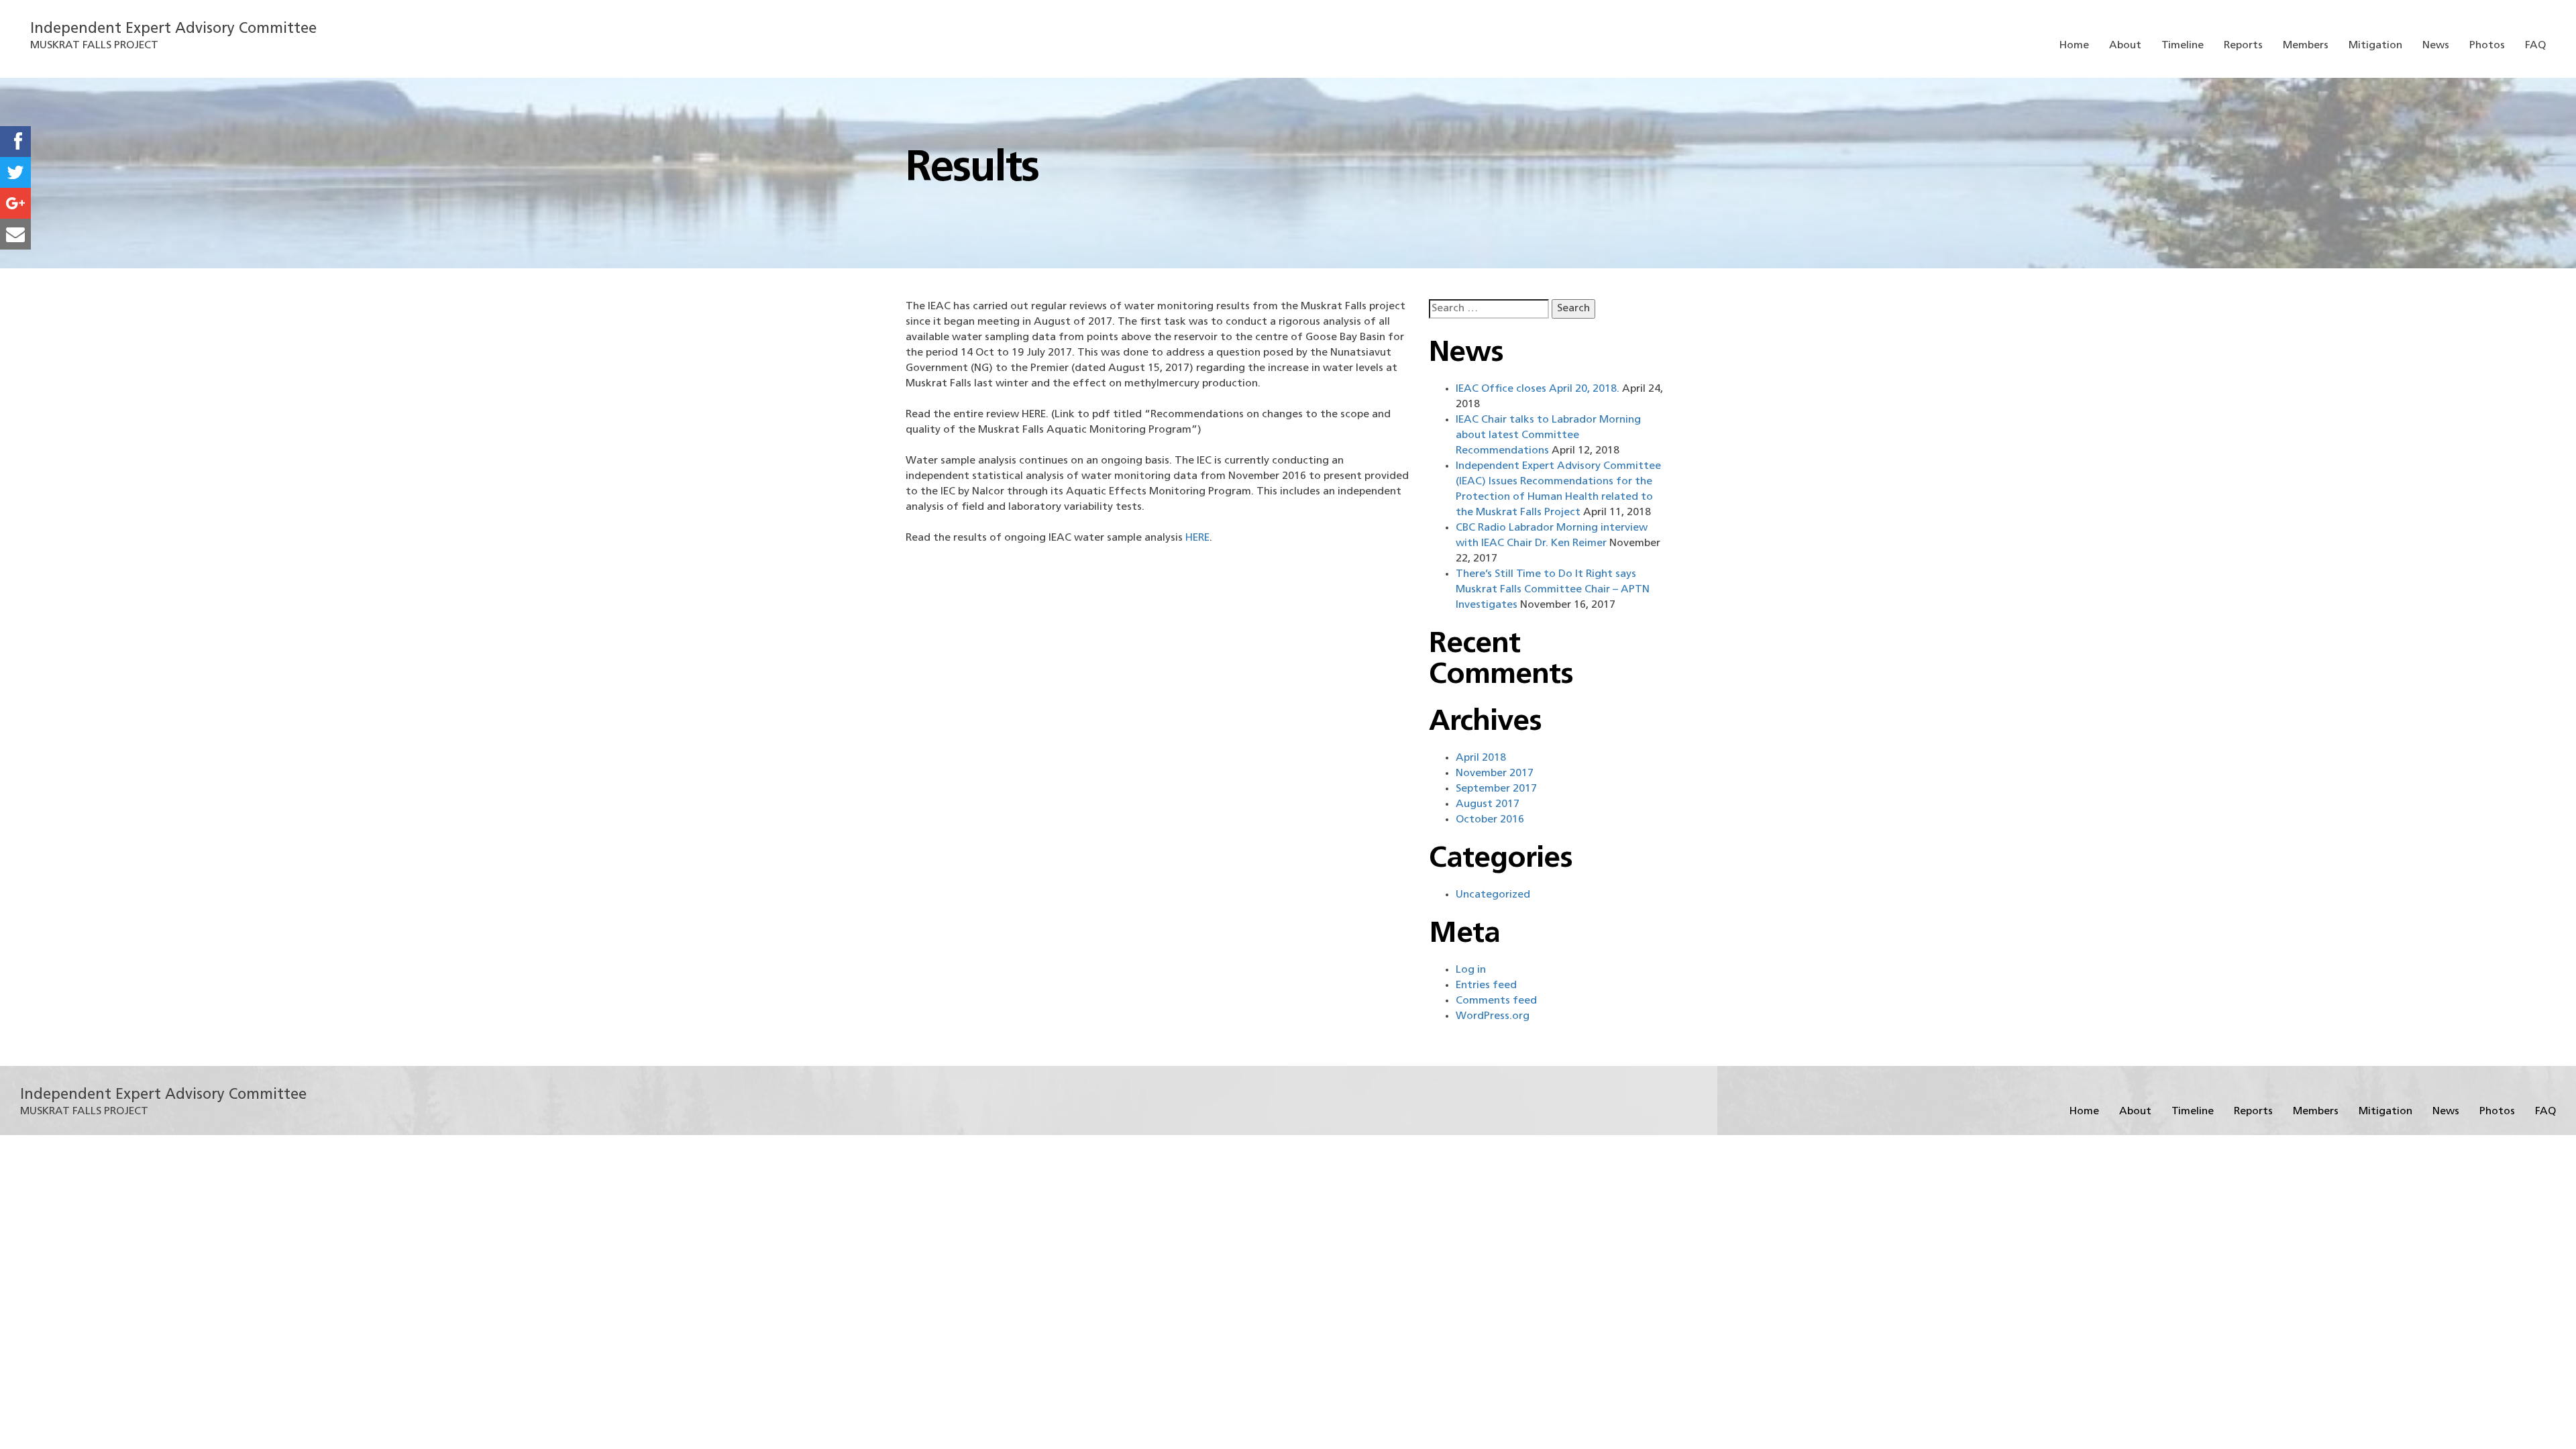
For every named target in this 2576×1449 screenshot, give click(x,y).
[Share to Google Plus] (15, 203)
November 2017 (1495, 773)
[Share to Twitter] (15, 172)
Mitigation (2375, 46)
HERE (1197, 538)
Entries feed (1486, 985)
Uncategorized (1493, 895)
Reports (2243, 46)
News (2436, 46)
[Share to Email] (15, 234)
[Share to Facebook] (15, 142)
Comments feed (1496, 1001)
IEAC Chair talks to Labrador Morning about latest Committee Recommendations (1548, 435)
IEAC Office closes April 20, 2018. (1538, 389)
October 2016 (1490, 820)
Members (2306, 46)
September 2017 (1496, 789)
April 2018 (1481, 758)
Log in (1471, 970)
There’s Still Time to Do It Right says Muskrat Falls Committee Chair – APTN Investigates (1553, 590)
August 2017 (1488, 804)
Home (2074, 46)
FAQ (2535, 46)
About (2125, 46)
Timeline (2183, 46)
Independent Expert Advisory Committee (173, 29)
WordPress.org (1493, 1016)
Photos (2487, 46)
